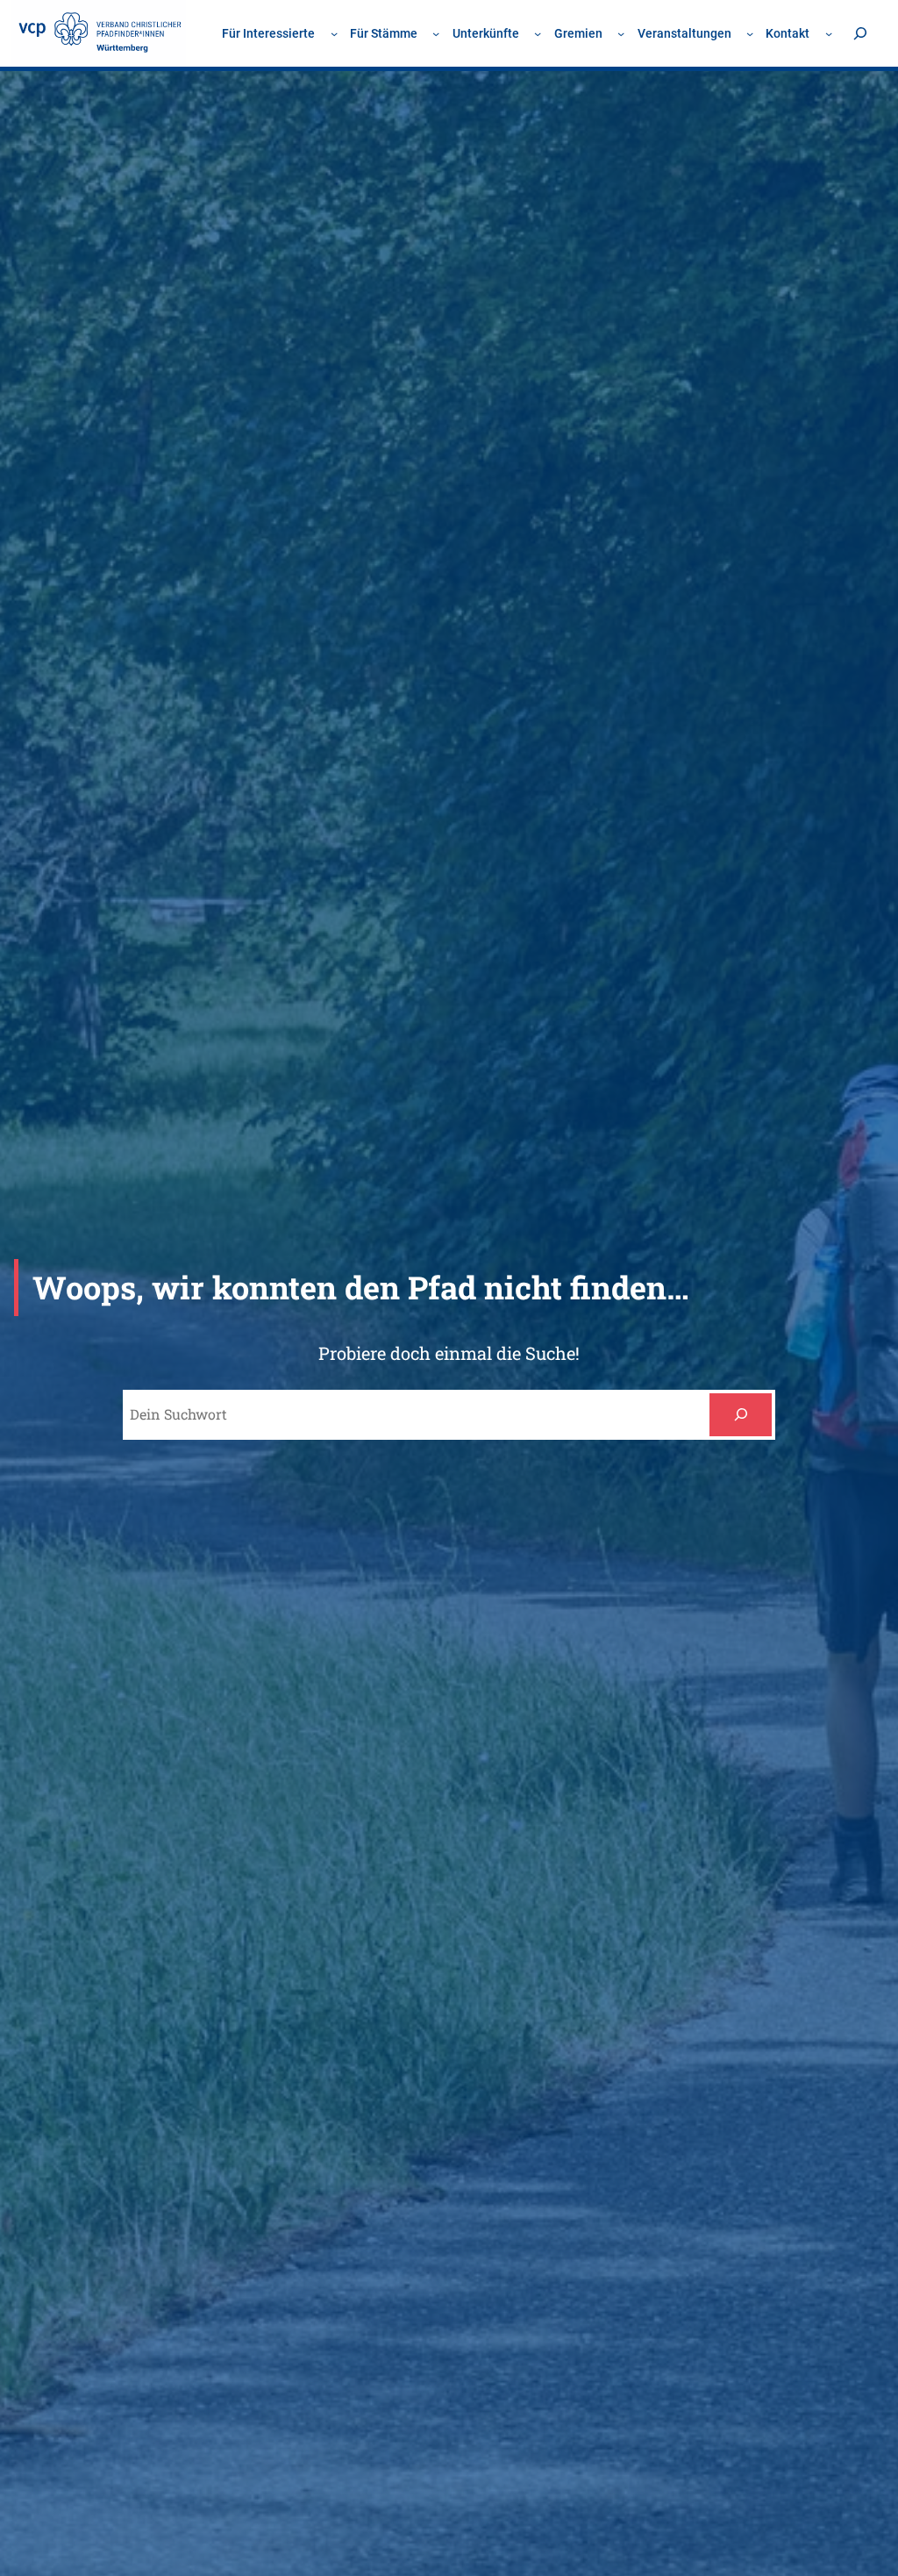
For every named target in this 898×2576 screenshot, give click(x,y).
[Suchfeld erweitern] (860, 33)
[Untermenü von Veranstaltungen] (750, 33)
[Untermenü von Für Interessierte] (334, 33)
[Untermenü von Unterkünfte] (538, 33)
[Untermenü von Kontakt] (829, 33)
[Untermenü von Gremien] (621, 33)
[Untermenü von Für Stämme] (436, 33)
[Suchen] (741, 1415)
